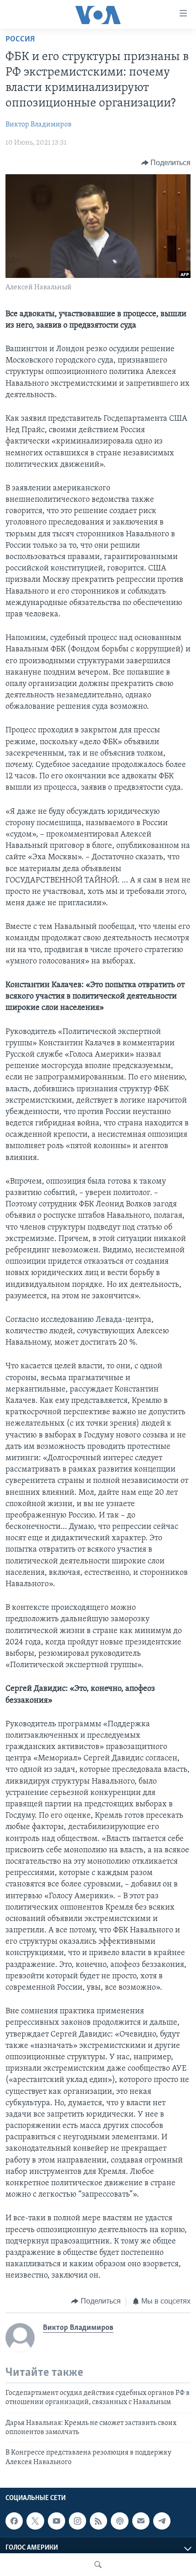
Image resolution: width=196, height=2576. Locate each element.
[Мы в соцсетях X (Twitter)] (35, 2521)
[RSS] (98, 2521)
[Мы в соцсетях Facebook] (14, 2521)
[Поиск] (98, 2565)
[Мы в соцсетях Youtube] (57, 2521)
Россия (20, 40)
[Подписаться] (141, 2521)
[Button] (166, 163)
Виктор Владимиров (39, 125)
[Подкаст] (119, 2521)
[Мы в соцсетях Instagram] (77, 2521)
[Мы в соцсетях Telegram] (162, 2521)
